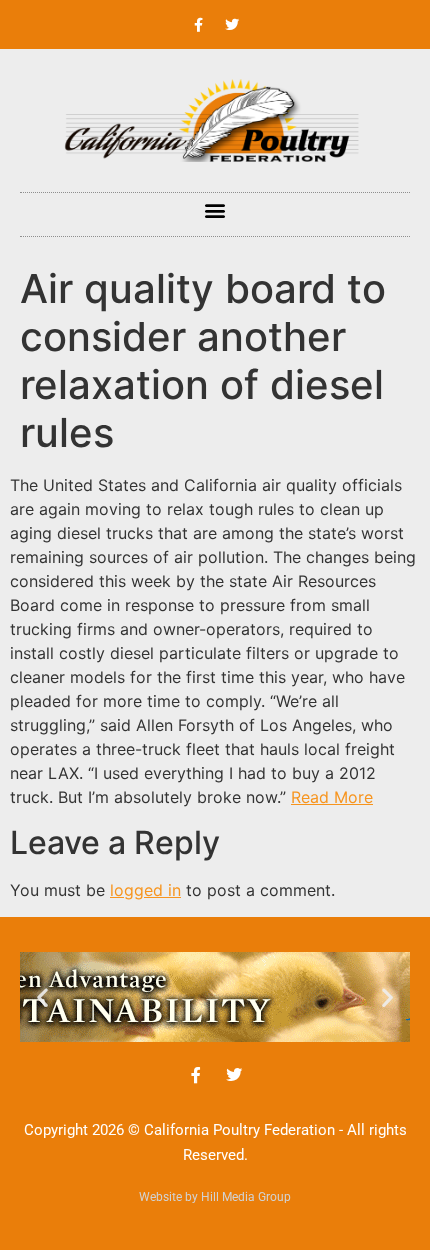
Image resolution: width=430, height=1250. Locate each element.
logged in (145, 890)
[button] (215, 209)
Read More (332, 797)
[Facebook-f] (199, 25)
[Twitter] (232, 25)
